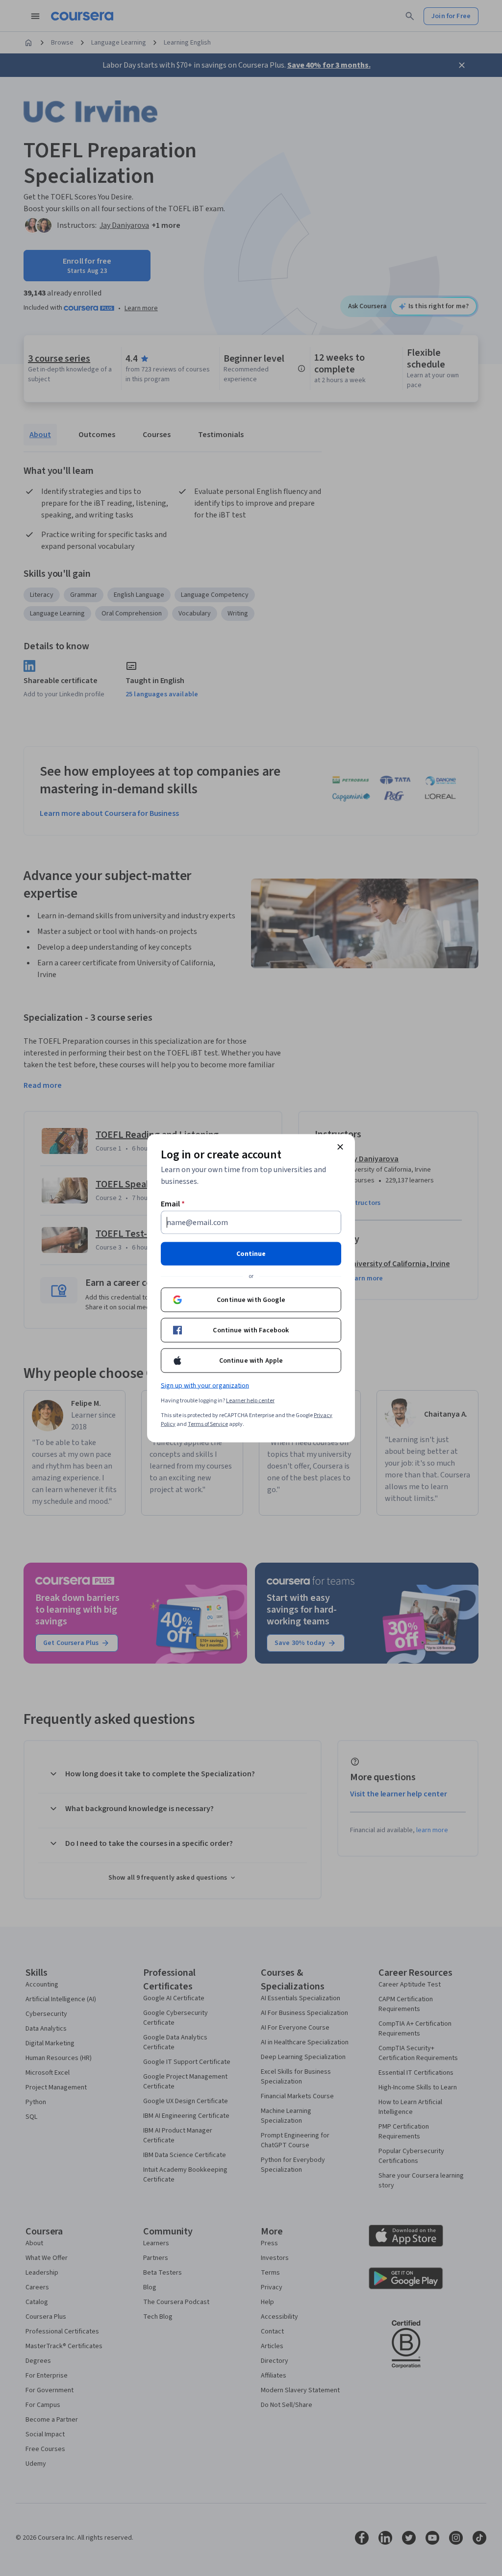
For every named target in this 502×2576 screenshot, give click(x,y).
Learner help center (250, 1400)
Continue (251, 1253)
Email (173, 1203)
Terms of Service (208, 1424)
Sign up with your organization (205, 1385)
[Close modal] (340, 1147)
